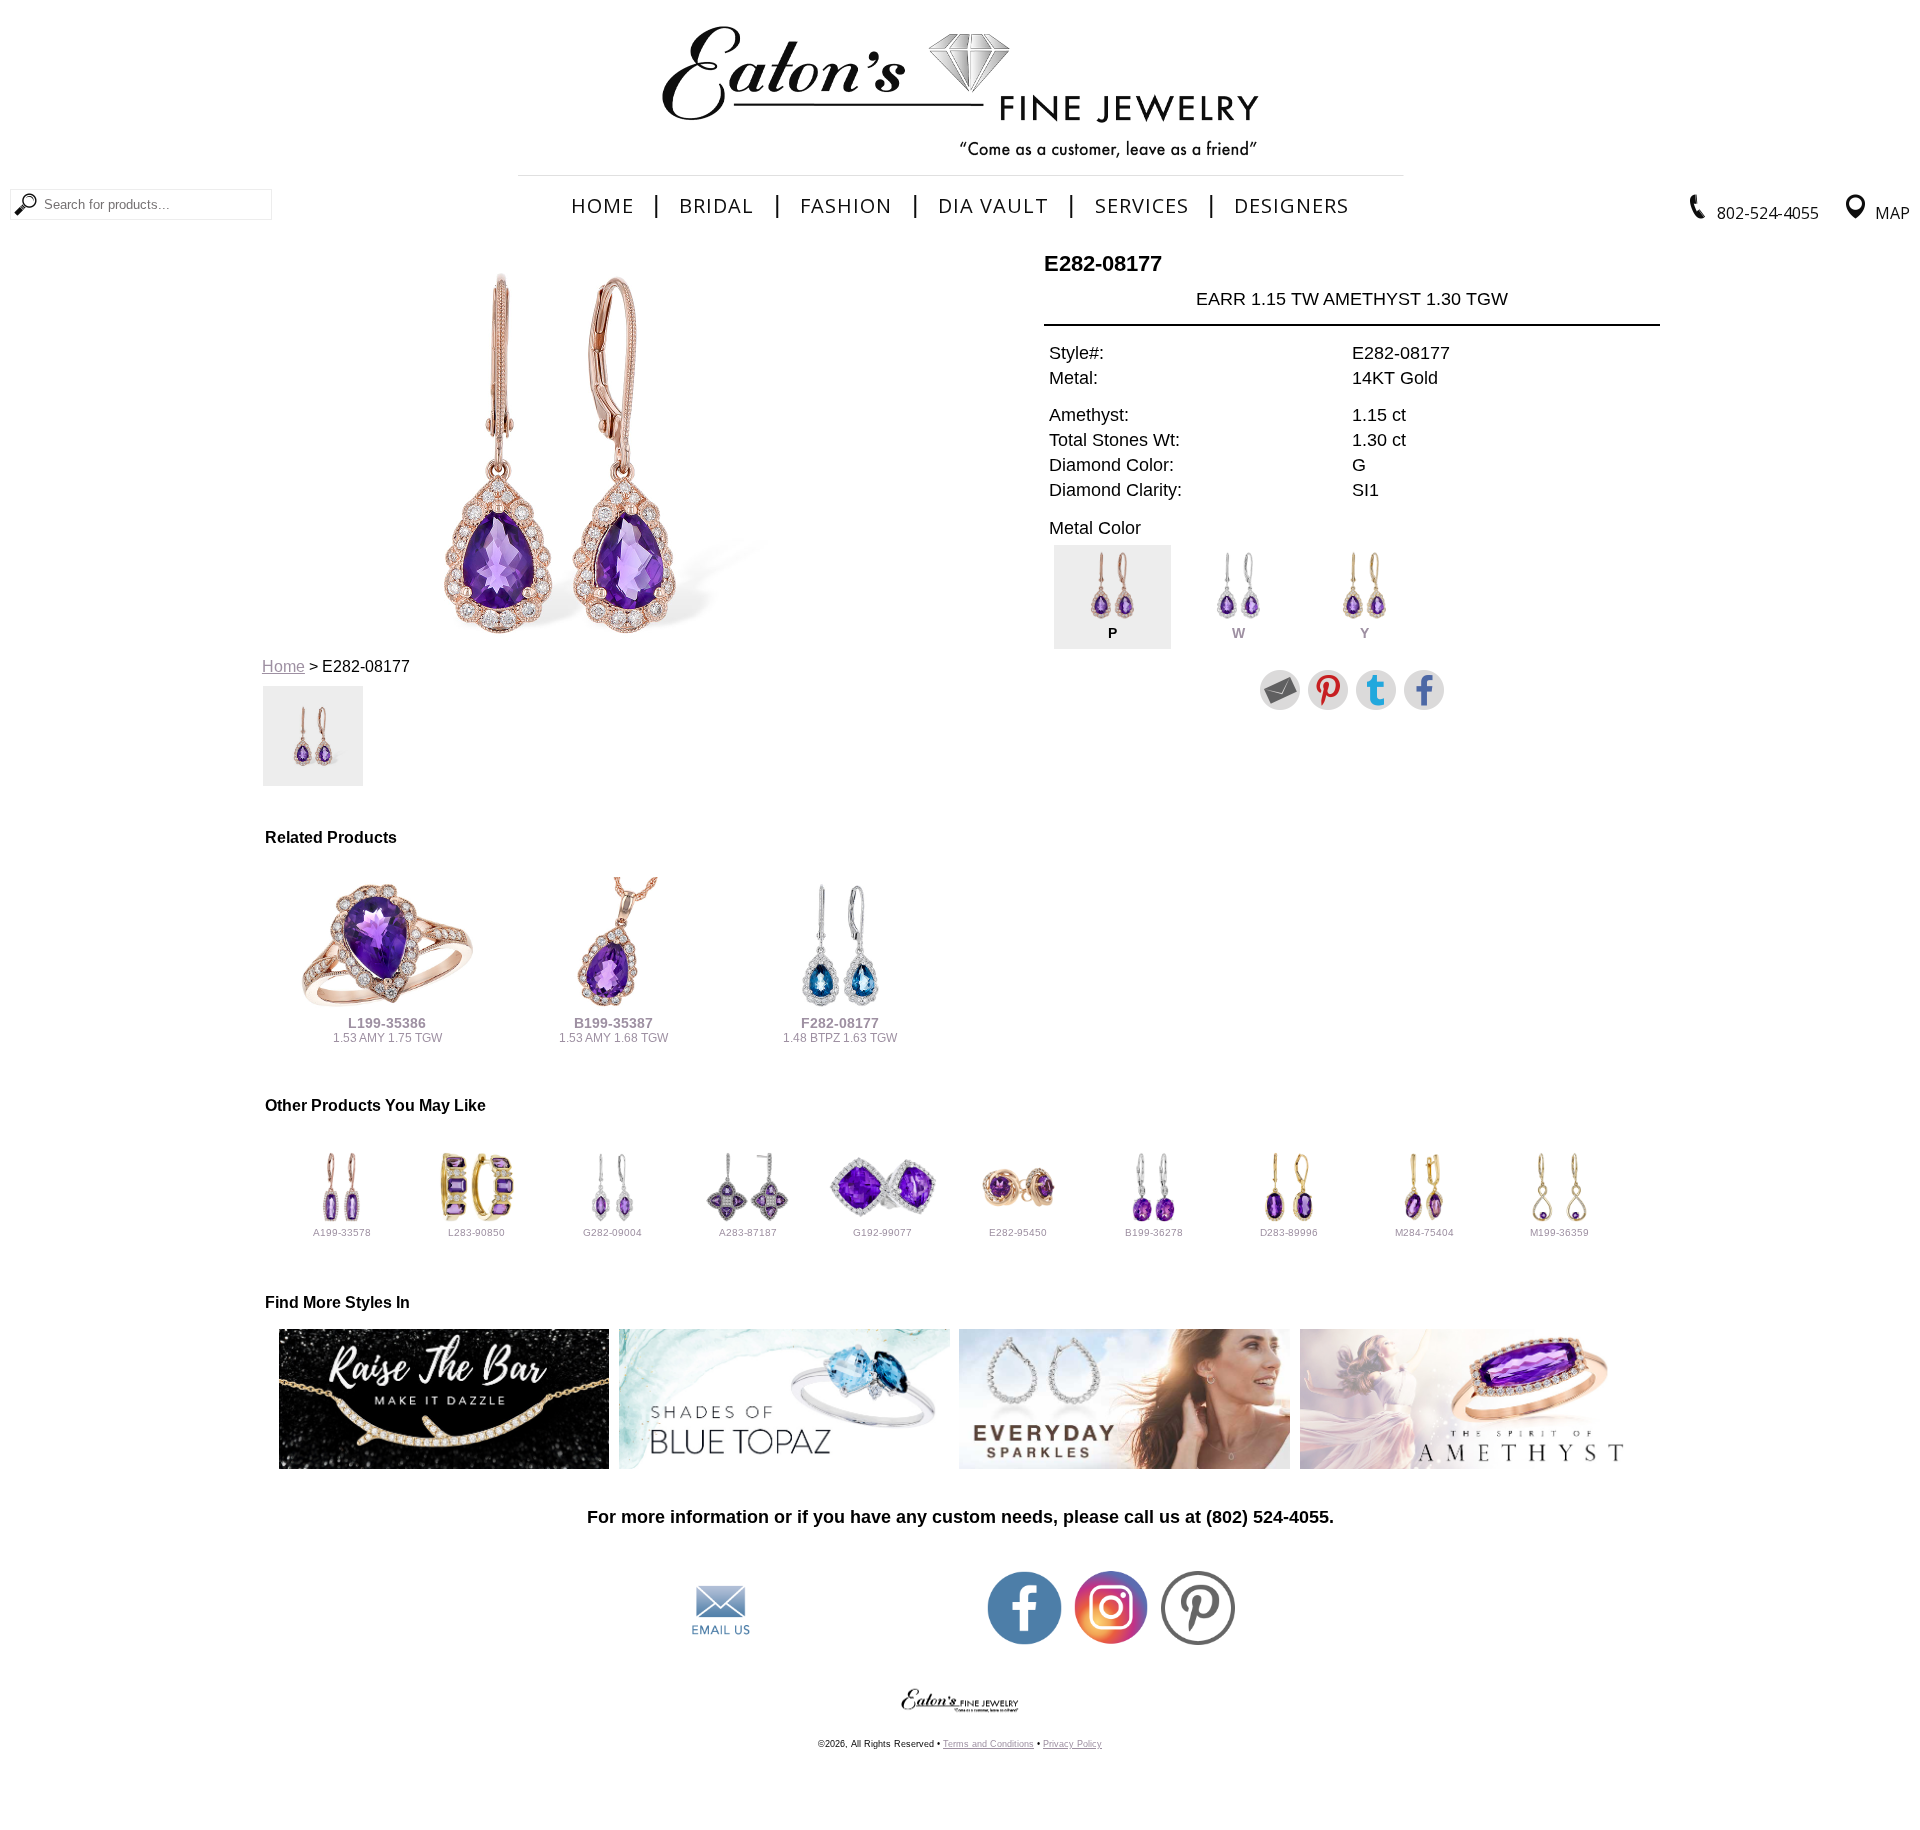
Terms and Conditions (988, 1744)
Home (602, 206)
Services (1142, 206)
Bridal (716, 206)
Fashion (846, 206)
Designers (1291, 206)
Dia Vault (993, 206)
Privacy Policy (1072, 1744)
